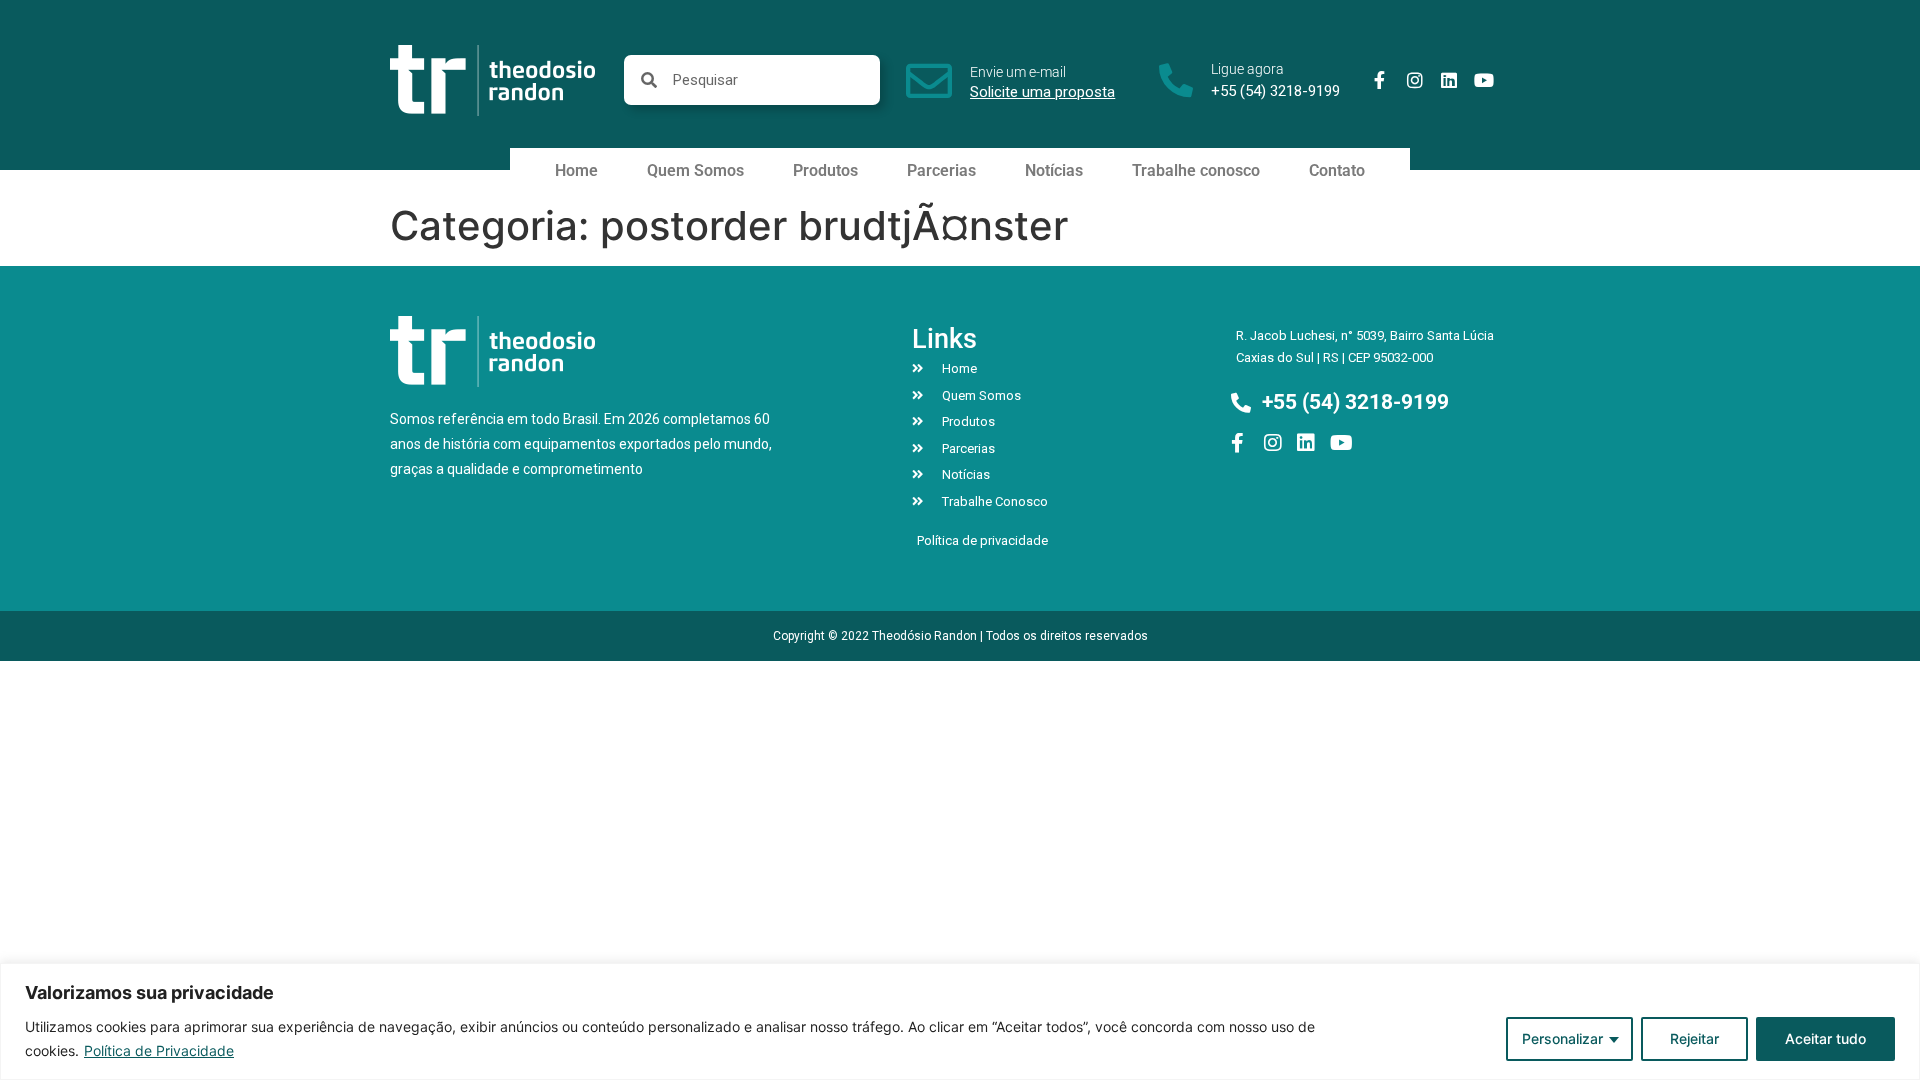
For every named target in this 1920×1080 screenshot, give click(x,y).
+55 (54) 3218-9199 (1275, 91)
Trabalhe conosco (1196, 170)
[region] (960, 1021)
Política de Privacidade (159, 1050)
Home (576, 170)
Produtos (825, 170)
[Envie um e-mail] (929, 81)
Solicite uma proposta (1042, 92)
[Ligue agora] (1176, 80)
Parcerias (941, 170)
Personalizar (1562, 1038)
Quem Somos (695, 170)
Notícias (1054, 170)
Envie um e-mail (1018, 72)
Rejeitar (1694, 1038)
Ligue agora (1247, 69)
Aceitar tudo (1825, 1038)
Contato (1337, 170)
